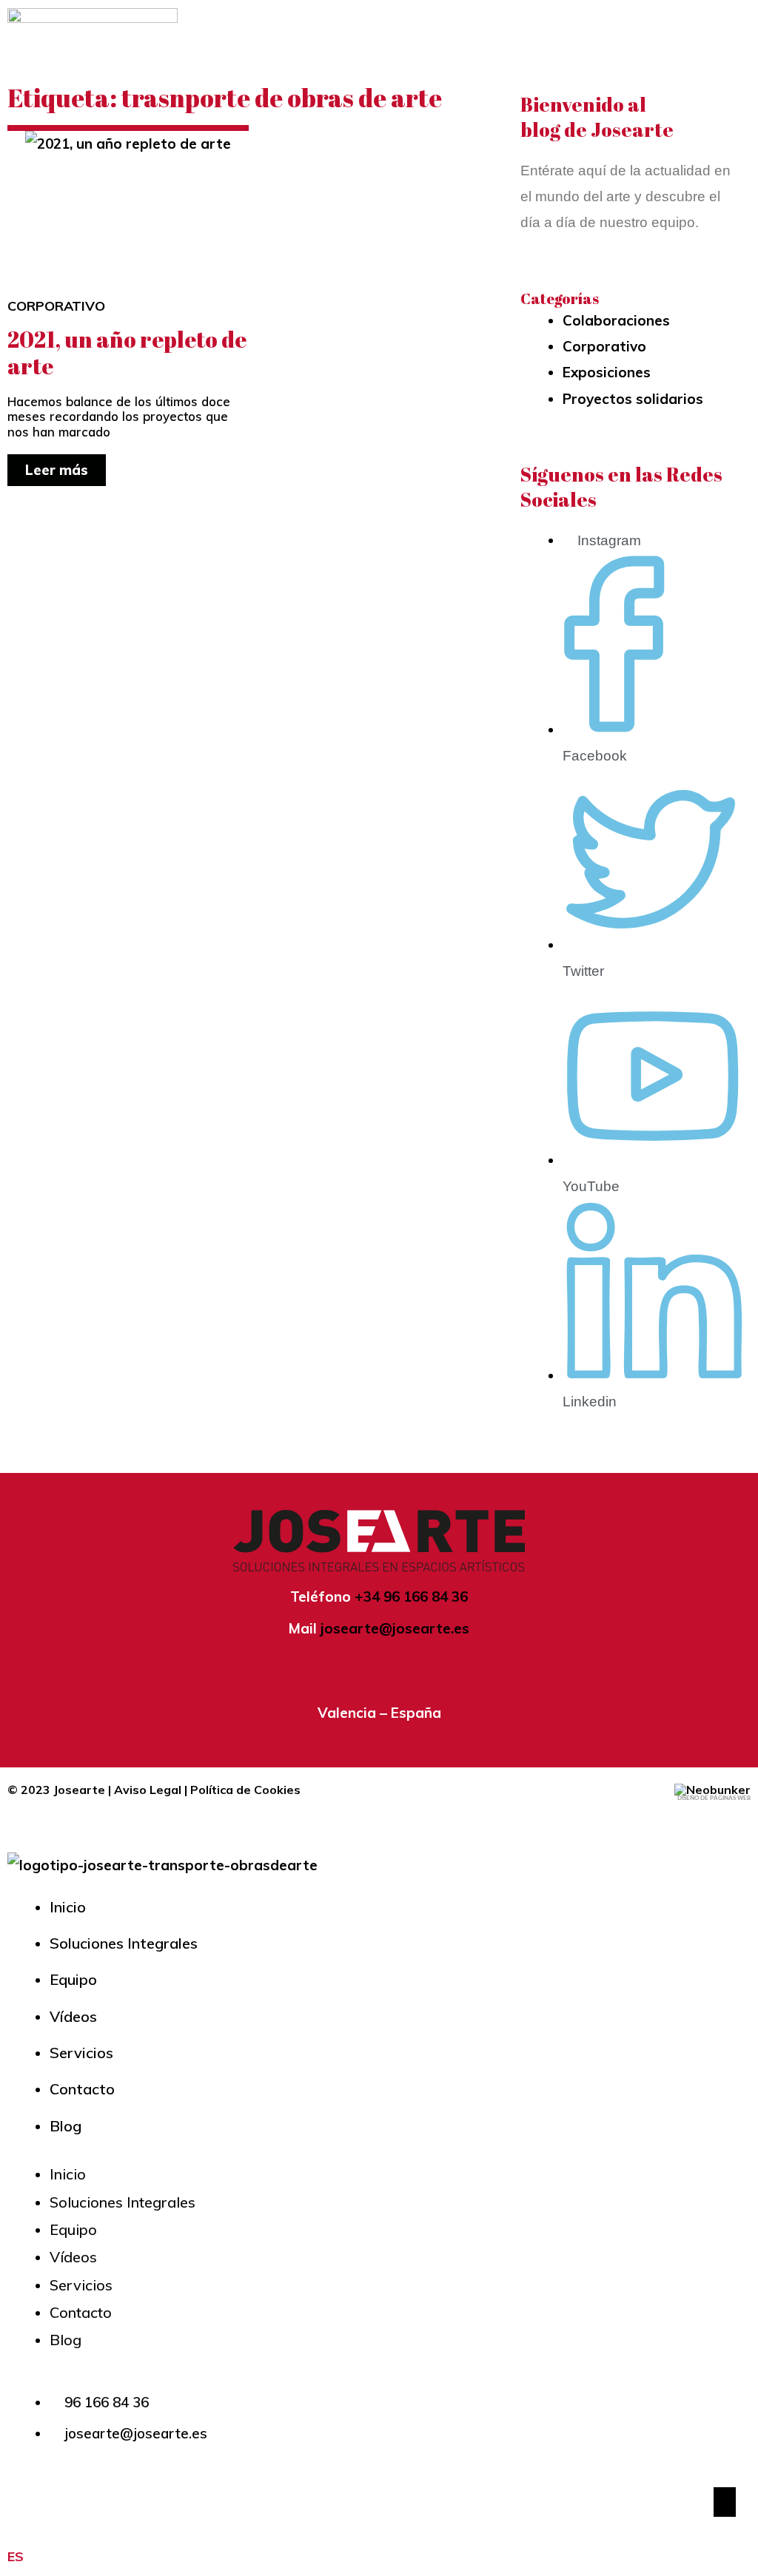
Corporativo (56, 306)
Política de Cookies (245, 1790)
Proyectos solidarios (633, 399)
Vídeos (73, 2016)
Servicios (81, 2053)
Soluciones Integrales (124, 1943)
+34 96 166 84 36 (411, 1596)
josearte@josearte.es (395, 1628)
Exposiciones (607, 372)
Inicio (68, 1907)
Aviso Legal (148, 1790)
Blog (66, 2126)
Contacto (82, 2089)
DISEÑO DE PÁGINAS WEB (714, 1798)
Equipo (73, 1979)
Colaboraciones (616, 320)
